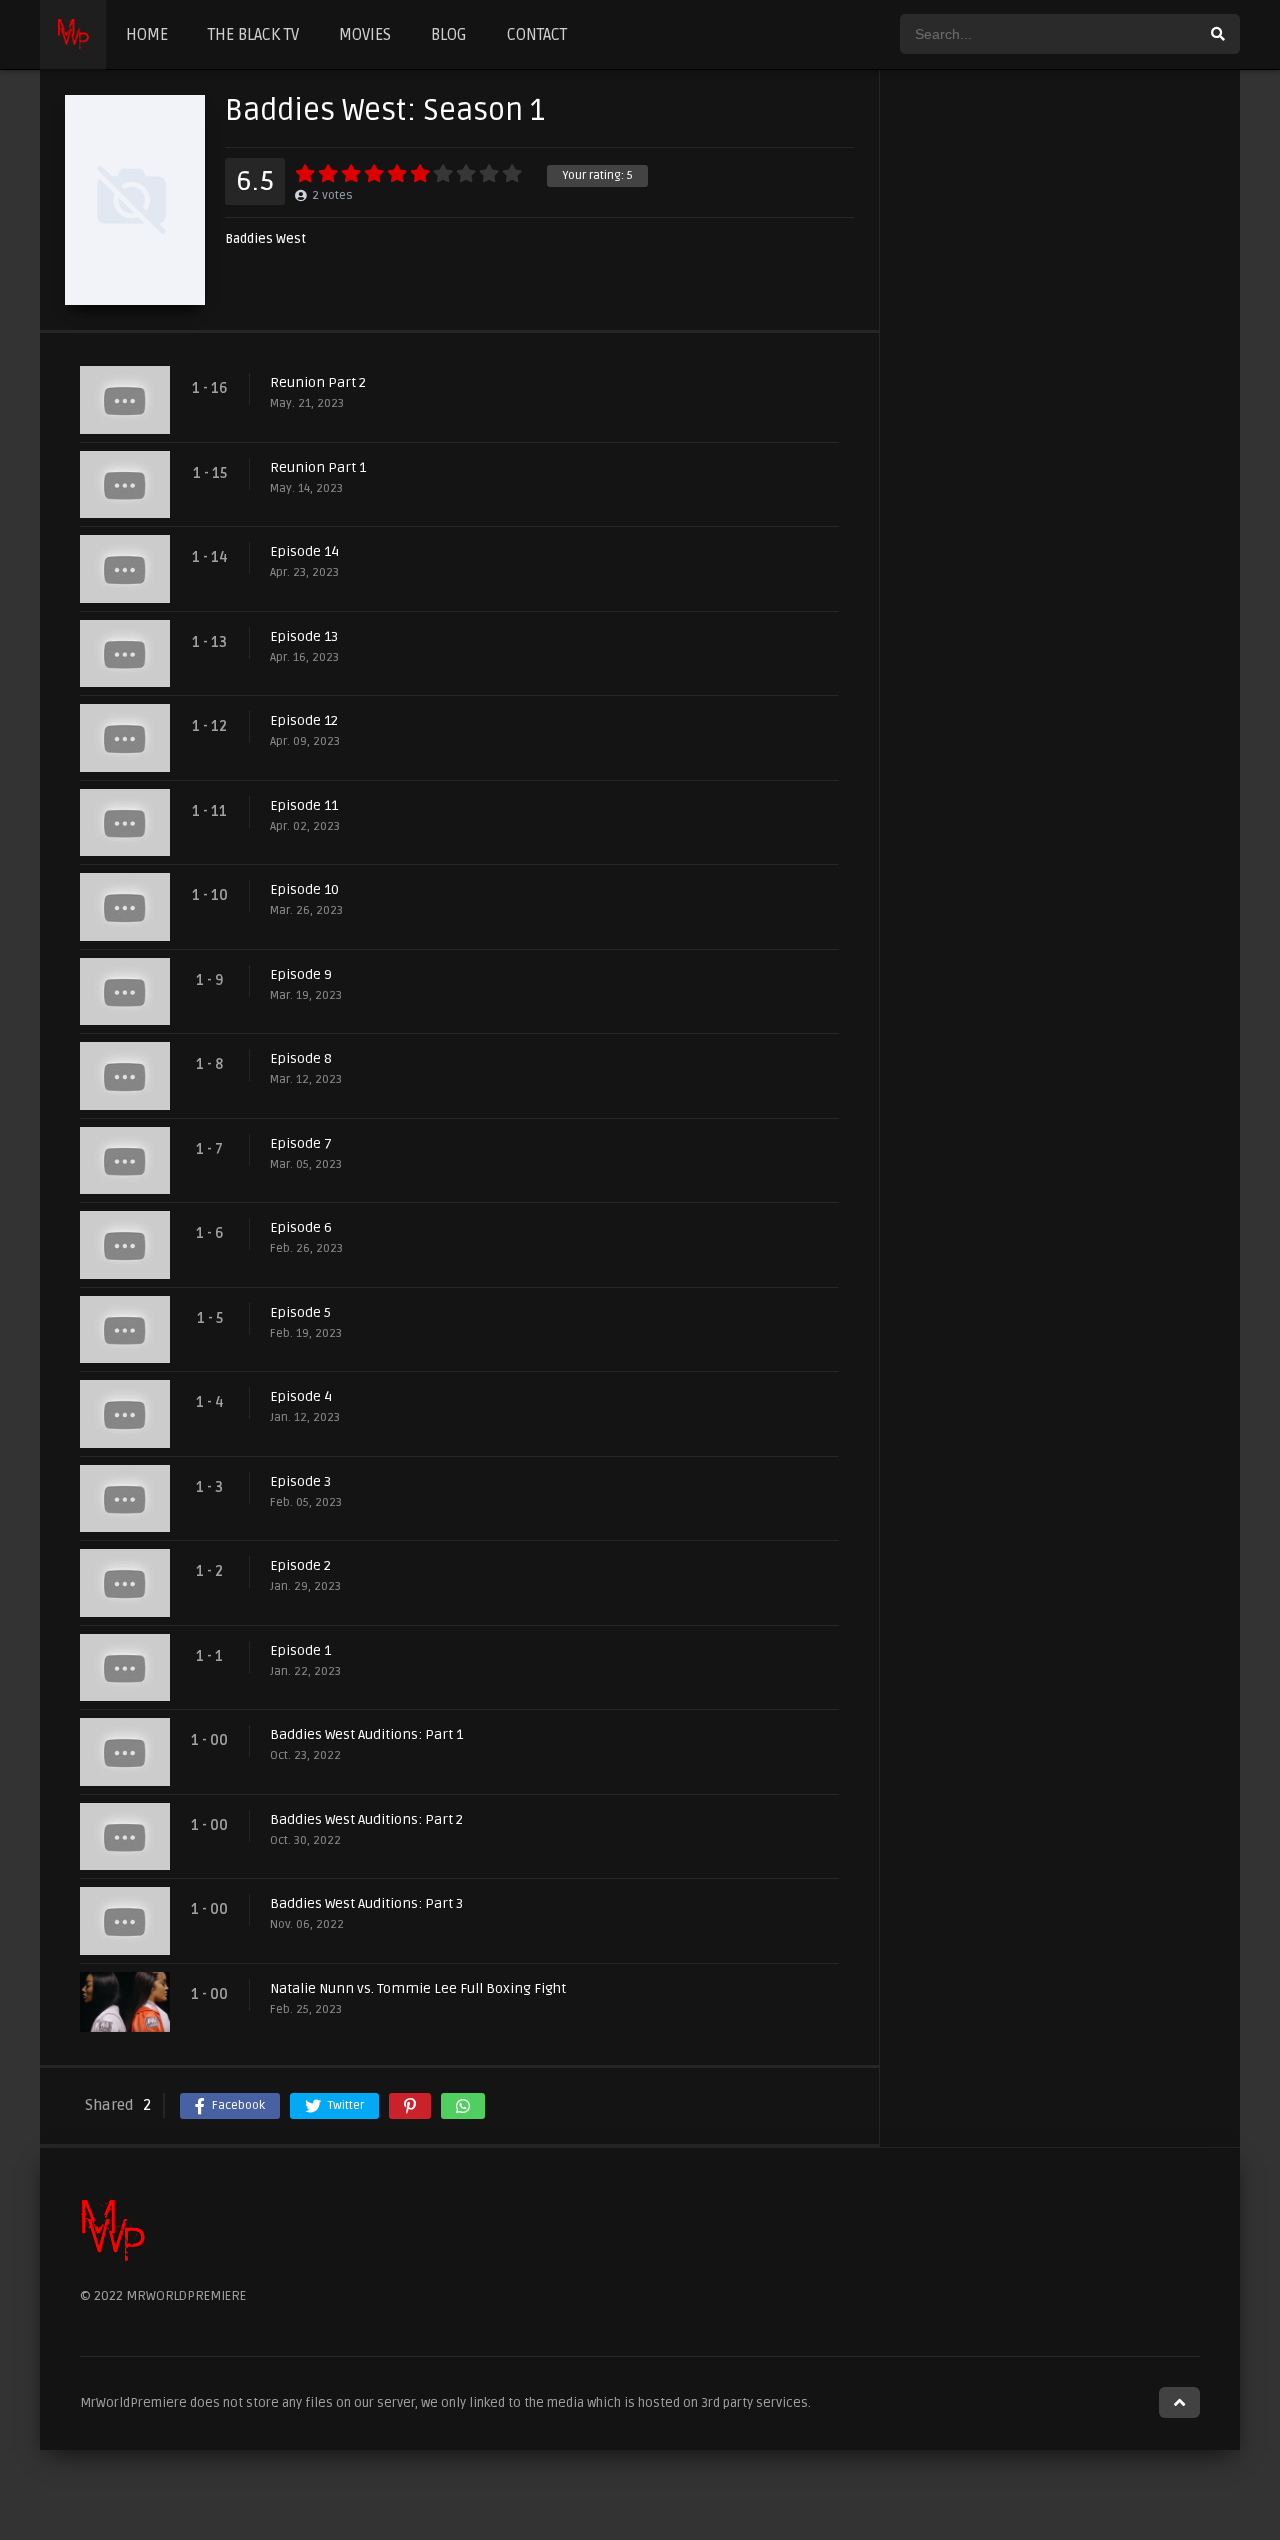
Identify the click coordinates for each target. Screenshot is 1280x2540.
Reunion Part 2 (318, 382)
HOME (147, 35)
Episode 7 (301, 1143)
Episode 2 (300, 1565)
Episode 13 (304, 636)
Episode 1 (300, 1650)
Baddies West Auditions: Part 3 (366, 1903)
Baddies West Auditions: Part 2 (366, 1819)
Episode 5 (300, 1312)
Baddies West (265, 239)
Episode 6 (301, 1227)
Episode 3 (300, 1481)
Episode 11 (304, 805)
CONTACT (537, 35)
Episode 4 (301, 1396)
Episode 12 (304, 720)
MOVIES (365, 35)
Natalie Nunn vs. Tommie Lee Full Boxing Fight (418, 1988)
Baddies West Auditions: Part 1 (366, 1734)
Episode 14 (304, 551)
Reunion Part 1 (318, 467)
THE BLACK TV (253, 35)
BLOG (449, 35)
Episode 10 (304, 889)
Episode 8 (301, 1058)
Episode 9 (301, 974)
